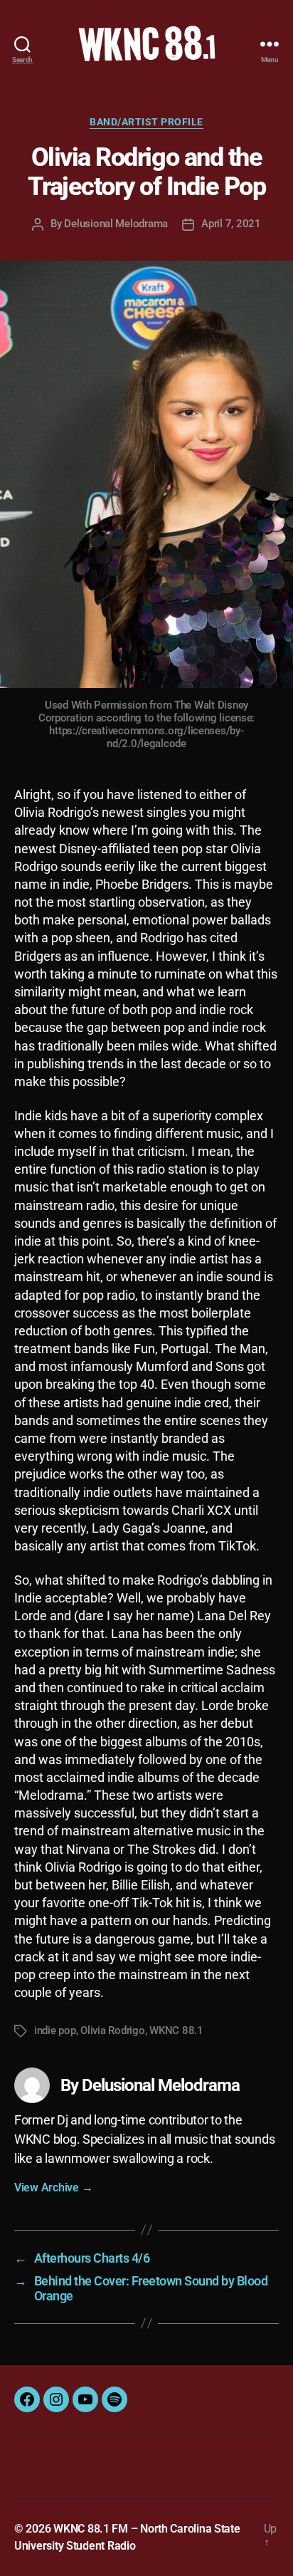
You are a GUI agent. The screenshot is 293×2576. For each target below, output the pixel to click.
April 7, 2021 (231, 224)
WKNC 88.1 (176, 2030)
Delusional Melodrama (116, 224)
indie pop (55, 2030)
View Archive (53, 2187)
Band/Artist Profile (146, 122)
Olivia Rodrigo (112, 2030)
